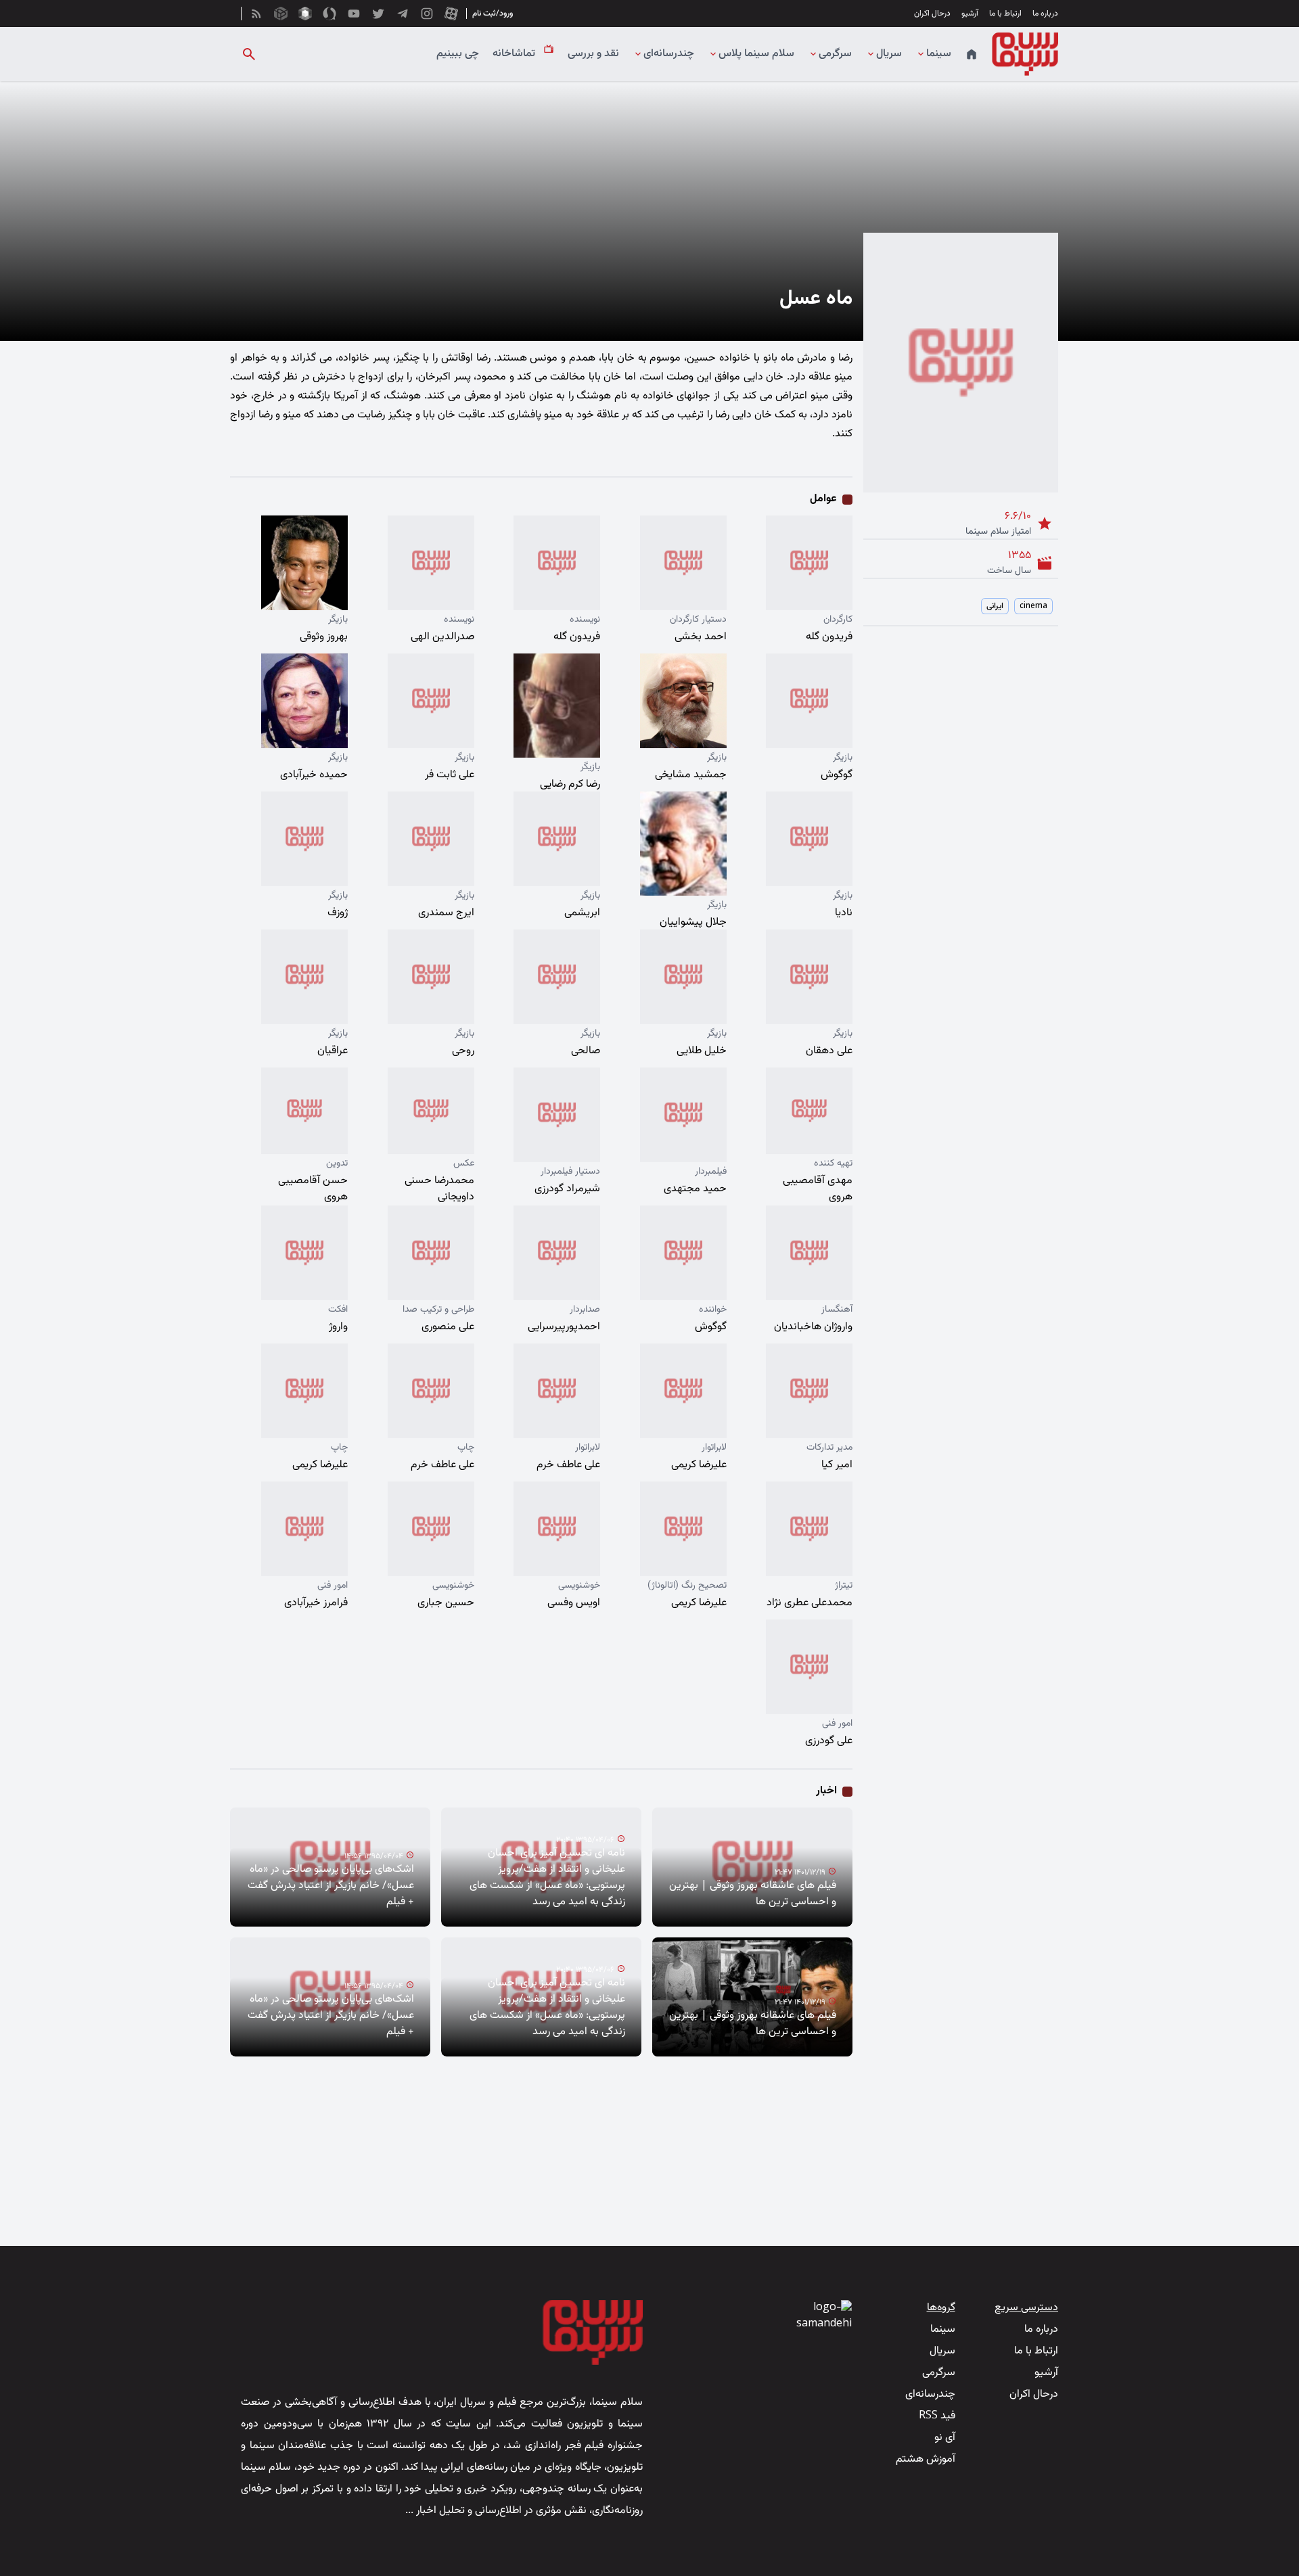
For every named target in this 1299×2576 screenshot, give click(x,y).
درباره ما (1045, 14)
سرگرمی (835, 54)
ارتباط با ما (1005, 14)
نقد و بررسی (593, 54)
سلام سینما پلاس (756, 54)
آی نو (945, 2438)
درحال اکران (932, 14)
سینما (939, 54)
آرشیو (970, 14)
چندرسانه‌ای (669, 54)
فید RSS (937, 2416)
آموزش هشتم (926, 2459)
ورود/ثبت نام (493, 14)
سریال (889, 54)
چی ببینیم (458, 54)
